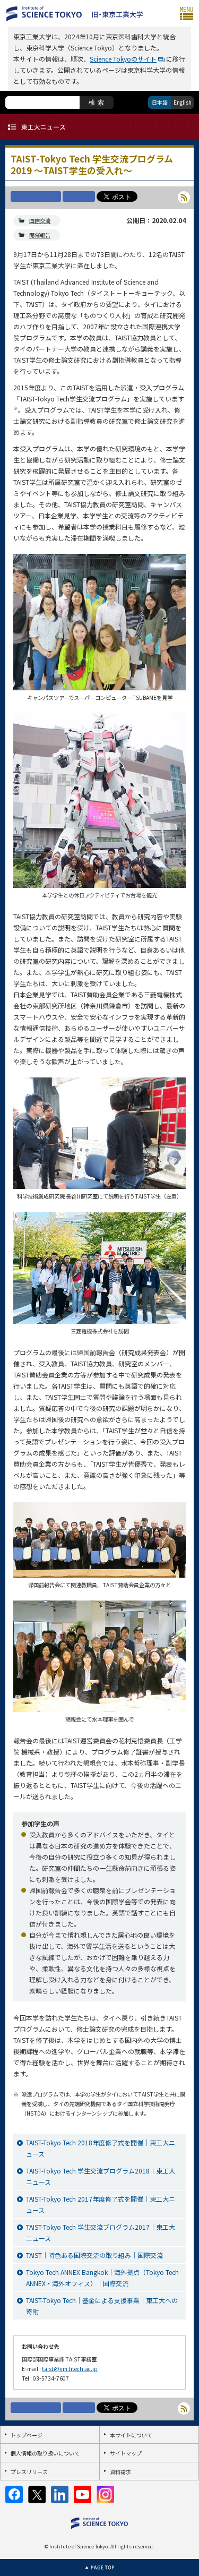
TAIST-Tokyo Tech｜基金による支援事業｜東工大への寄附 (102, 2306)
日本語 (160, 102)
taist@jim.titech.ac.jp (70, 2369)
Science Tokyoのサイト (123, 59)
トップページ (27, 2435)
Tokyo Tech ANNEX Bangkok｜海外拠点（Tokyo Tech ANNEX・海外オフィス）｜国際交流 (102, 2278)
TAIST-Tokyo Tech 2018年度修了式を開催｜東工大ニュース (101, 2148)
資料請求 (120, 2472)
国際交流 (40, 221)
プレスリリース (29, 2472)
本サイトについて (131, 2435)
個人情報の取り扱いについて (45, 2453)
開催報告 (40, 235)
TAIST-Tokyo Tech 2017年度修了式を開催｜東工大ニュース (101, 2204)
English (183, 102)
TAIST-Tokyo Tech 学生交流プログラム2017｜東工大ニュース (101, 2232)
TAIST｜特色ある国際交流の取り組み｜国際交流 (94, 2255)
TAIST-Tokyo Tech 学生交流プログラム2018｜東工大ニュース (101, 2176)
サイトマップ (126, 2453)
